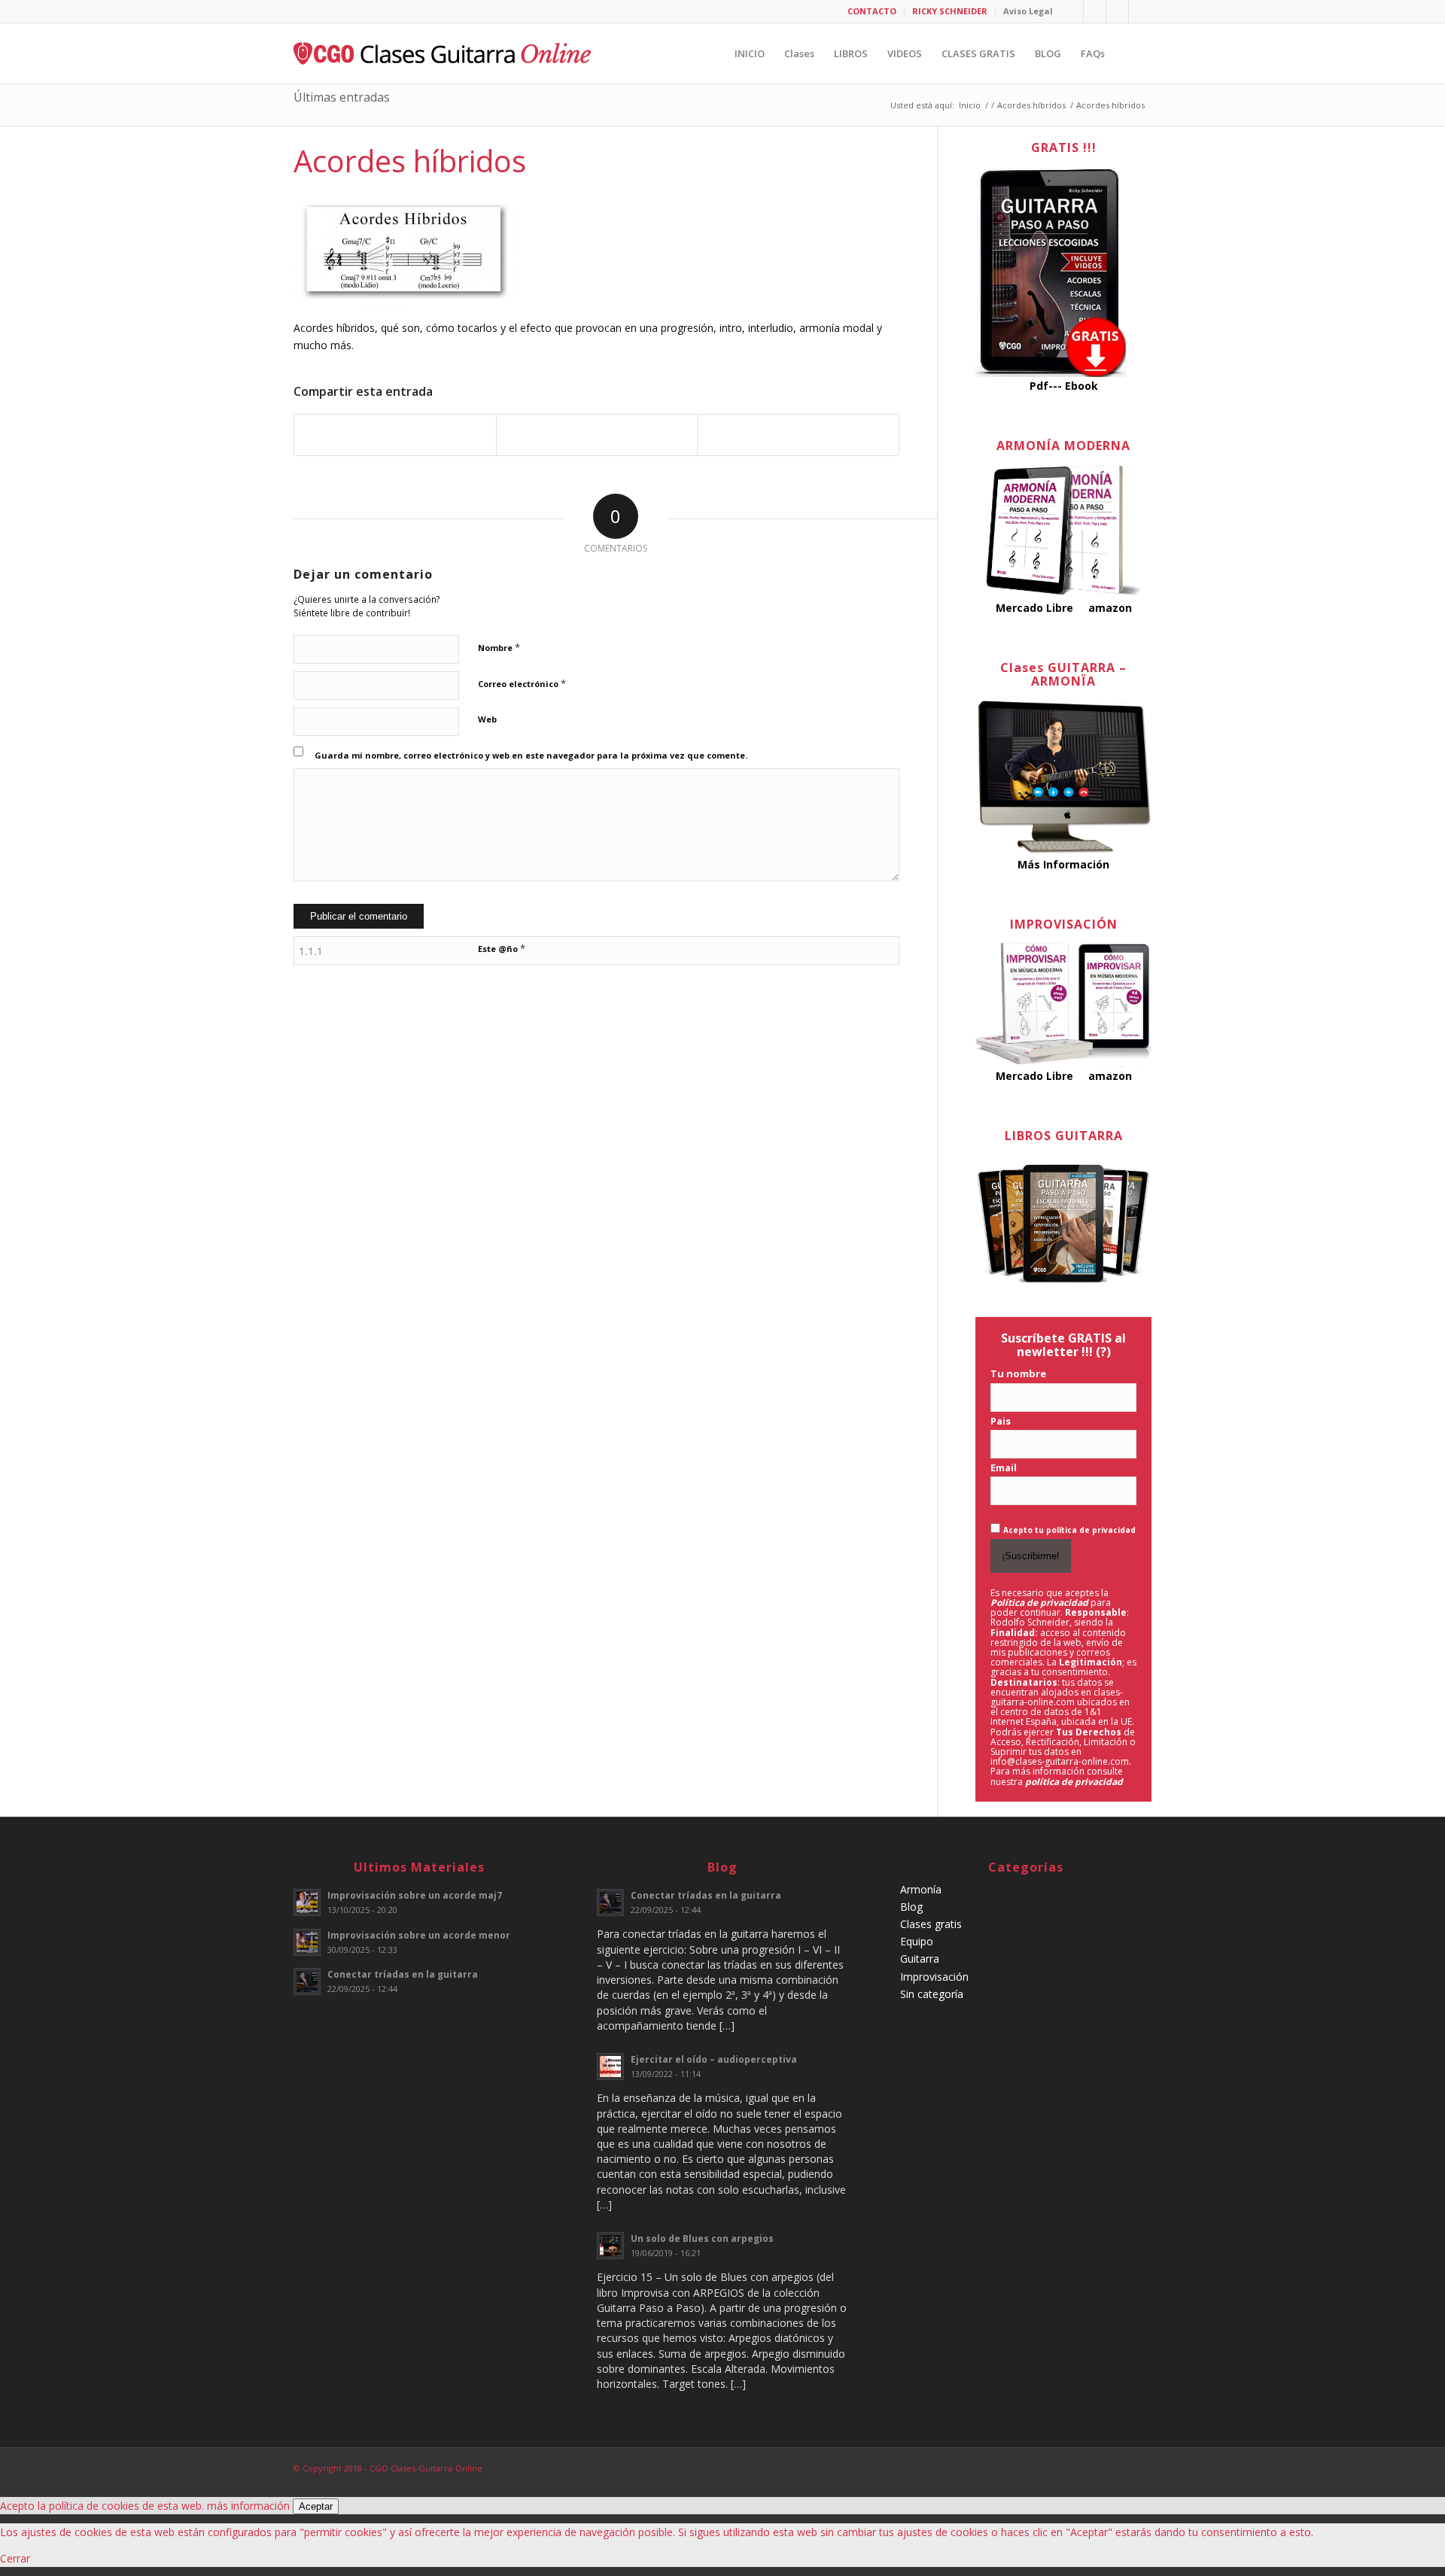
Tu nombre (1018, 1373)
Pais (1001, 1421)
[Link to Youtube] (1095, 11)
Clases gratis (931, 1924)
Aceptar (316, 2506)
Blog (911, 1907)
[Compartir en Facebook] (395, 435)
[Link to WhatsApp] (1140, 11)
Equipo (917, 1941)
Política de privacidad (1039, 1603)
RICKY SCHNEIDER (950, 11)
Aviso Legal (1028, 11)
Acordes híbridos (410, 161)
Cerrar (15, 2558)
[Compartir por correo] (798, 435)
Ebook (1081, 386)
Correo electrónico (522, 683)
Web (487, 719)
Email (1004, 1467)
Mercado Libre (1034, 608)
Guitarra (920, 1959)
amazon (1110, 608)
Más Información (1063, 864)
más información (248, 2506)
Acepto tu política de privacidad (1069, 1530)
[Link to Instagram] (1117, 11)
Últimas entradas (342, 97)
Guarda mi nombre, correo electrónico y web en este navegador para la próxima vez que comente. (531, 755)
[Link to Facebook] (1072, 11)
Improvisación (934, 1977)
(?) (1103, 1352)
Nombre (499, 647)
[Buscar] (1128, 53)
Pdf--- (1046, 386)
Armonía (921, 1889)
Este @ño (502, 948)
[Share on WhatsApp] (597, 435)
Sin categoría (932, 1994)
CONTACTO (872, 11)
